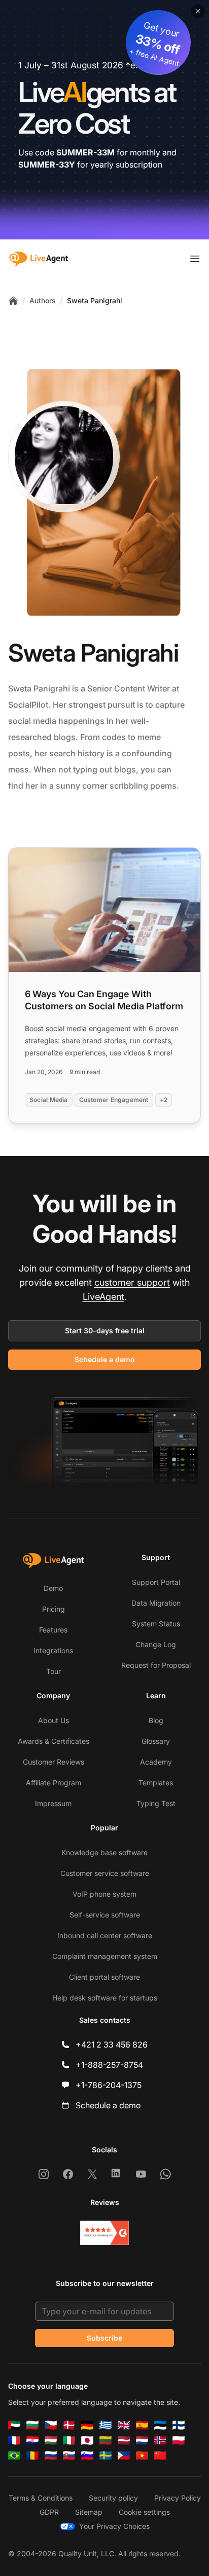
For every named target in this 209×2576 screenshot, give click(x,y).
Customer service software (105, 1873)
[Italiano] (69, 2440)
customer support (132, 1282)
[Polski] (179, 2440)
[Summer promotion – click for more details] (104, 120)
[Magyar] (51, 2440)
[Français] (14, 2440)
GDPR (49, 2512)
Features (53, 1630)
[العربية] (14, 2425)
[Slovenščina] (87, 2456)
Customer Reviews (54, 1762)
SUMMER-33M (85, 152)
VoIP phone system (104, 1894)
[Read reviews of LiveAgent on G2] (104, 2233)
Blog (156, 1720)
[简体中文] (160, 2456)
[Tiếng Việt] (142, 2456)
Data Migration (156, 1603)
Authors (43, 300)
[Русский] (51, 2456)
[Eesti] (160, 2425)
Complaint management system (105, 1956)
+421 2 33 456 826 (112, 2045)
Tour (54, 1671)
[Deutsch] (87, 2425)
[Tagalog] (124, 2456)
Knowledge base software (104, 1852)
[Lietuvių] (106, 2440)
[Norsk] (160, 2440)
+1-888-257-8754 (109, 2065)
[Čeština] (51, 2425)
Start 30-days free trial (105, 1331)
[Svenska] (106, 2456)
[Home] (13, 301)
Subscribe (104, 2338)
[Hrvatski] (32, 2440)
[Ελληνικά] (106, 2425)
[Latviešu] (124, 2440)
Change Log (156, 1644)
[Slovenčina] (69, 2456)
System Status (156, 1624)
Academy (156, 1762)
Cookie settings (144, 2512)
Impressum (53, 1803)
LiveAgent (103, 1297)
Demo (53, 1588)
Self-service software (105, 1915)
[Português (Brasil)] (14, 2456)
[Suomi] (179, 2425)
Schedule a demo (105, 1359)
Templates (156, 1783)
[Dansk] (69, 2425)
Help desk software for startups (105, 1998)
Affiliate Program (54, 1783)
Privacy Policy (178, 2498)
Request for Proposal (156, 1665)
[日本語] (87, 2440)
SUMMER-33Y (47, 165)
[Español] (142, 2425)
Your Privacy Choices (114, 2526)
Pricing (54, 1609)
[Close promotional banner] (198, 11)
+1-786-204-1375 (109, 2085)
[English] (124, 2425)
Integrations (53, 1650)
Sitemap (89, 2512)
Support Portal (156, 1582)
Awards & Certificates (54, 1741)
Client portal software (104, 1977)
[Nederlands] (142, 2440)
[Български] (32, 2425)
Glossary (156, 1741)
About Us (54, 1720)
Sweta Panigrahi (95, 300)
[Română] (32, 2456)
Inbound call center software (105, 1935)
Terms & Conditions (41, 2498)
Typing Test (156, 1803)
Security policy (113, 2498)
